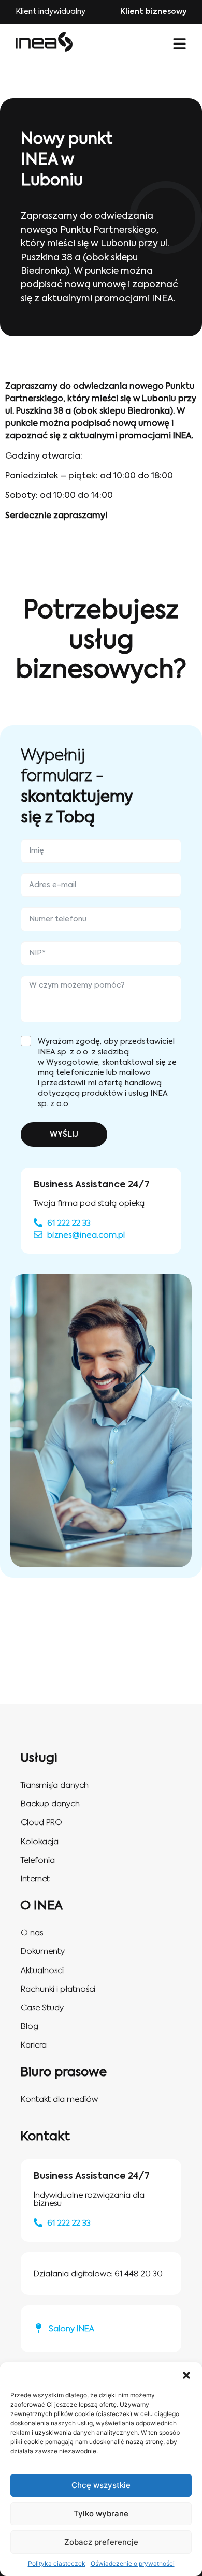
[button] (186, 2375)
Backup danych (50, 1804)
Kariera (34, 2045)
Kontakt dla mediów (59, 2100)
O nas (32, 1933)
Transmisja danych (55, 1785)
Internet (35, 1879)
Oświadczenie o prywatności (133, 2563)
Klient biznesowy (153, 12)
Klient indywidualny (51, 12)
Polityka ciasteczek (57, 2563)
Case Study (42, 2008)
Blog (30, 2027)
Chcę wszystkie (101, 2485)
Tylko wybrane (101, 2514)
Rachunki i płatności (58, 1989)
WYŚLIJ (64, 1135)
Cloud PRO (41, 1823)
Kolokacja (40, 1842)
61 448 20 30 (139, 2274)
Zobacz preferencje (101, 2542)
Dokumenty (43, 1952)
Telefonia (38, 1860)
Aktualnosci (42, 1971)
